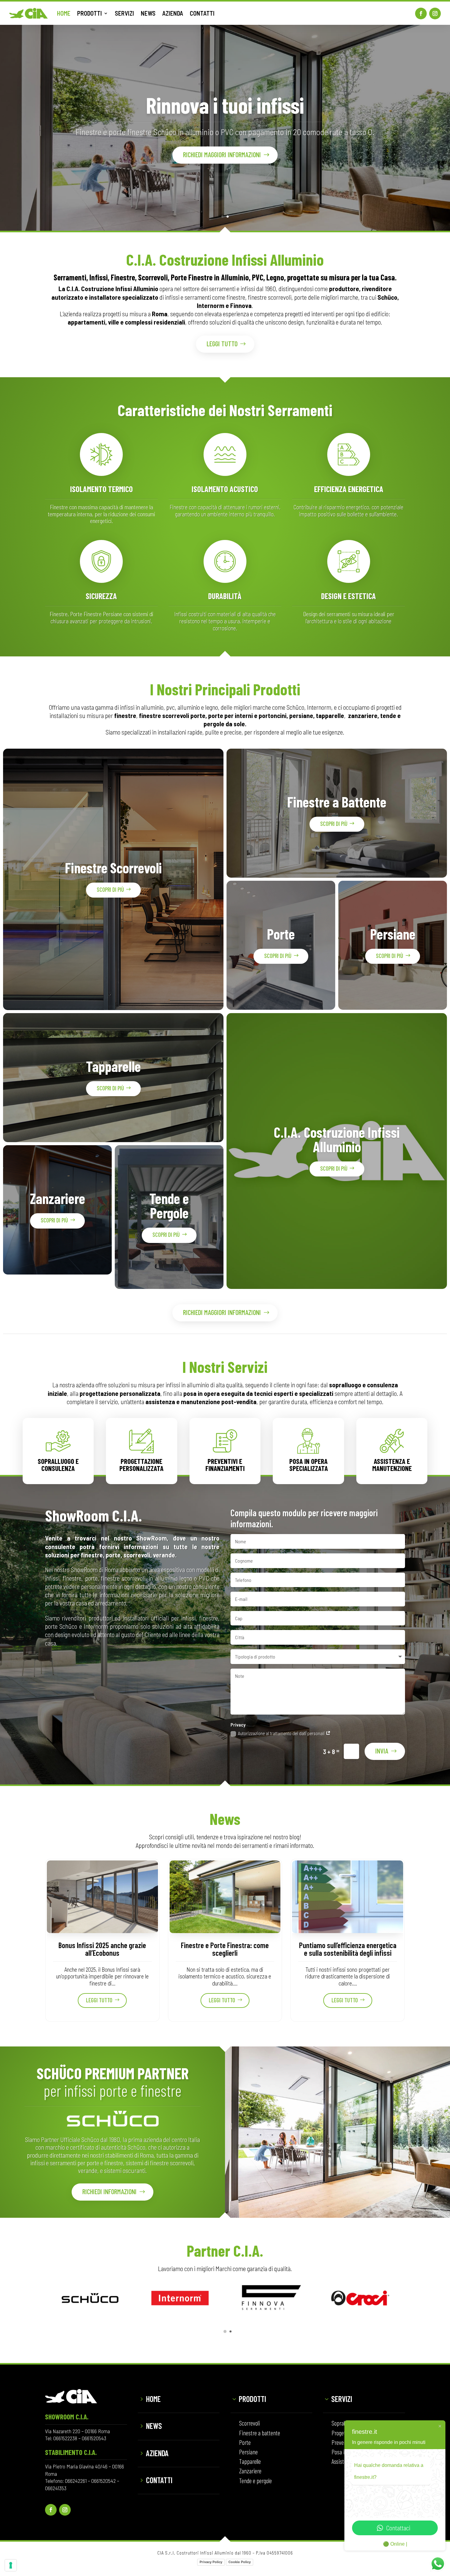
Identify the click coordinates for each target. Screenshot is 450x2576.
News (154, 2426)
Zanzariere (58, 1198)
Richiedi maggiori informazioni (222, 160)
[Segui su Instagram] (435, 13)
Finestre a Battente (337, 802)
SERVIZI (124, 13)
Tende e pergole (255, 2481)
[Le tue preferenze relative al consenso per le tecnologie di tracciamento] (11, 2565)
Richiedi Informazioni (109, 2191)
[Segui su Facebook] (421, 13)
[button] (225, 2331)
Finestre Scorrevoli (113, 868)
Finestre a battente (260, 2433)
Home (153, 2399)
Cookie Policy (240, 2562)
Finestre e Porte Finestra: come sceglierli (225, 1949)
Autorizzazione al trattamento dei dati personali (282, 1733)
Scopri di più (110, 889)
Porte (281, 934)
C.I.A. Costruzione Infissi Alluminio (337, 1139)
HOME (64, 13)
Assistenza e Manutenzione (392, 1465)
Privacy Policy (211, 2562)
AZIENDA (173, 13)
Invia (382, 1751)
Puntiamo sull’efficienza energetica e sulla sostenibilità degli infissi (348, 1949)
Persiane (393, 934)
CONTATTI (202, 13)
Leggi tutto (222, 344)
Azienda (157, 2453)
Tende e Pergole (169, 1205)
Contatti (159, 2480)
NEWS (148, 13)
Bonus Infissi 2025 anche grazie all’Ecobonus (102, 1949)
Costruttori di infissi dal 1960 (225, 99)
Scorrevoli (249, 2423)
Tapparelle (113, 1066)
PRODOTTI (90, 13)
